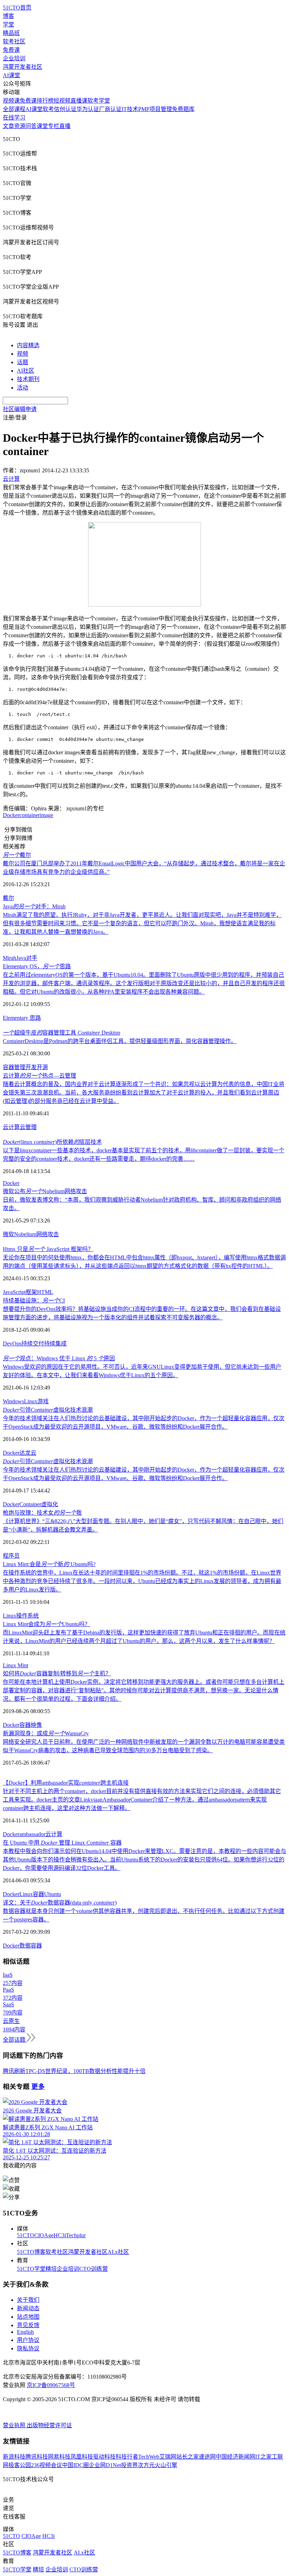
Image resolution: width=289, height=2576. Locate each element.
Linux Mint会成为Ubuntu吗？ (47, 1624)
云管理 (28, 1127)
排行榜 (45, 101)
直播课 (79, 101)
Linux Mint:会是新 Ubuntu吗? (49, 1564)
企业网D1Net (105, 2465)
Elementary (16, 1018)
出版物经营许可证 (49, 2425)
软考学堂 (99, 101)
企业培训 (14, 58)
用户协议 (28, 2340)
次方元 (146, 2465)
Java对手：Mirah (34, 906)
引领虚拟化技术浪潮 (48, 1410)
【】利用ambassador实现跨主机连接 (66, 1783)
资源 (20, 126)
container (30, 815)
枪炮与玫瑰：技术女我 (42, 1513)
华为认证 (88, 109)
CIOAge (44, 2235)
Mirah (10, 958)
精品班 (11, 33)
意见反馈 (28, 2325)
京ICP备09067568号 (51, 2385)
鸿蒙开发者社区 (23, 67)
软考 (48, 109)
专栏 (54, 126)
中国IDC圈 (75, 2465)
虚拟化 (50, 1504)
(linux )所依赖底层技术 (52, 1142)
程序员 (11, 1556)
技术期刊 (28, 379)
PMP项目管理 (155, 109)
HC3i (60, 2235)
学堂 (8, 24)
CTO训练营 (94, 2269)
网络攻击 (48, 1234)
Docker (11, 815)
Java (21, 958)
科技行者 (127, 2457)
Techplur (76, 2235)
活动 (23, 388)
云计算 (11, 1127)
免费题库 (183, 109)
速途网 (207, 2457)
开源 (42, 1067)
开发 (31, 1067)
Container (30, 1504)
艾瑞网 (168, 2457)
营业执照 (15, 2425)
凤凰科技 (82, 2457)
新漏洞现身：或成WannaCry (46, 1733)
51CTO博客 (31, 2252)
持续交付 (33, 1344)
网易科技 (59, 2457)
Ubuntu (53, 1894)
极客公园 (20, 2465)
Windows (13, 1401)
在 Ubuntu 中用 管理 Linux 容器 (62, 1843)
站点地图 (28, 2317)
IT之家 (263, 2457)
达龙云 (28, 1453)
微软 (8, 1234)
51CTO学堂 (31, 2269)
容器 (25, 1725)
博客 (8, 16)
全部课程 (14, 109)
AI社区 (26, 371)
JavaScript (14, 1292)
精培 (51, 2269)
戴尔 (17, 855)
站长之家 (187, 2457)
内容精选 (28, 345)
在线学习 (14, 118)
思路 (35, 1018)
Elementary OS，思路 (37, 966)
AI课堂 (11, 75)
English (25, 2332)
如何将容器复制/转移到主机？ (57, 1673)
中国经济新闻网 (235, 2457)
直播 (65, 126)
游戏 (43, 1401)
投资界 (129, 2465)
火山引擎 (166, 2465)
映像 (36, 1725)
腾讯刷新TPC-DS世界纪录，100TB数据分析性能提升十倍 (74, 2071)
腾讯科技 (37, 2457)
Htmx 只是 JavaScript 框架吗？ (48, 1249)
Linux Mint (16, 1665)
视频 (23, 354)
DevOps (12, 1344)
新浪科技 (14, 2457)
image (47, 815)
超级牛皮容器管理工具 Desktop (62, 1033)
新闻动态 (28, 2308)
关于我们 (28, 2300)
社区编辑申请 (20, 409)
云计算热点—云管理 (39, 1076)
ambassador (32, 1834)
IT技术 (130, 109)
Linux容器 (32, 1894)
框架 (31, 1292)
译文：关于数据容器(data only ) (60, 1903)
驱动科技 (104, 2457)
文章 (8, 126)
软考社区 (14, 41)
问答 (31, 126)
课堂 (42, 126)
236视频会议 (47, 2465)
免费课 (11, 50)
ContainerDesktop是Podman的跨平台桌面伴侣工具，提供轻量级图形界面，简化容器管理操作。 (120, 1041)
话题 (23, 362)
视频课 (11, 101)
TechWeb (149, 2457)
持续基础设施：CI (34, 1301)
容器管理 (14, 1067)
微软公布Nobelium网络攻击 (45, 1191)
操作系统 (27, 1616)
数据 (25, 1946)
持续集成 (55, 1344)
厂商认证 (110, 109)
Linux (31, 1401)
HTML (45, 1292)
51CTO (26, 2235)
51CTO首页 (17, 8)
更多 (38, 2087)
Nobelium (25, 1234)
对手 (32, 958)
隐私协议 (28, 2348)
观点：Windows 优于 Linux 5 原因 (59, 1358)
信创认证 (65, 109)
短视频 (62, 101)
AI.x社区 (118, 2252)
